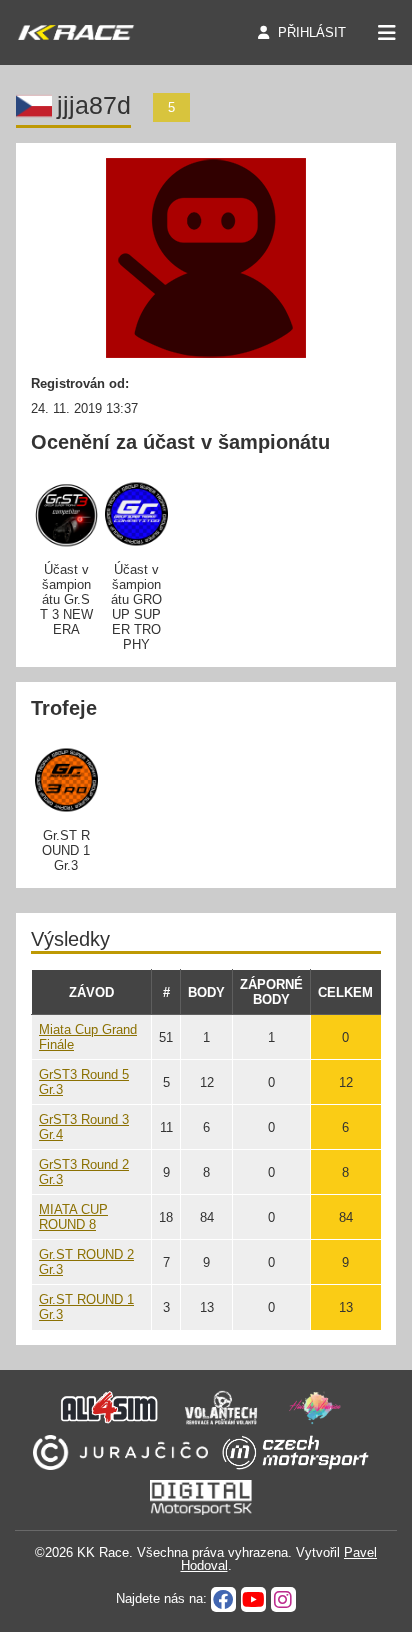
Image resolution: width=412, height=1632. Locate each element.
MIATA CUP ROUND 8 (73, 1217)
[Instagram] (283, 1599)
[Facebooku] (223, 1599)
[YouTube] (253, 1599)
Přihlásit (312, 32)
